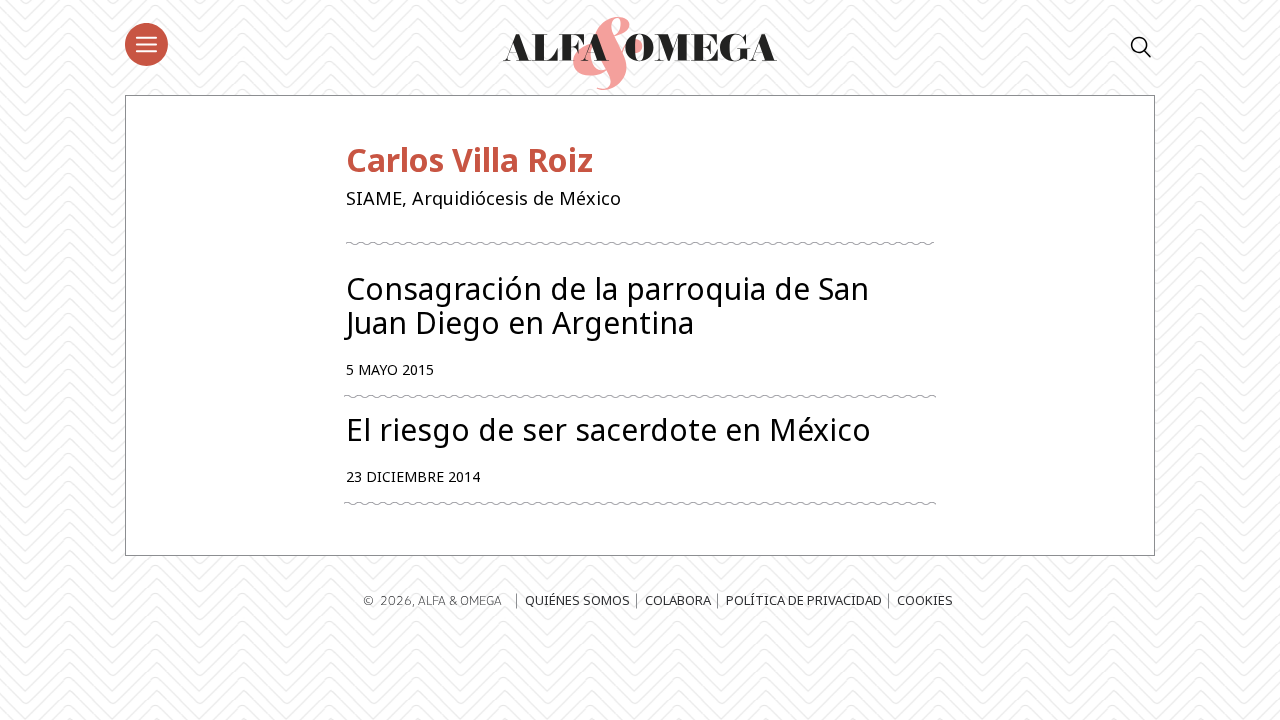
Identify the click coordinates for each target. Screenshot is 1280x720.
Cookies (925, 600)
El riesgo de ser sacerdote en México (608, 430)
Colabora (678, 600)
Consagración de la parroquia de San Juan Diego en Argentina (607, 306)
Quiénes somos (577, 600)
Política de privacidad (804, 600)
